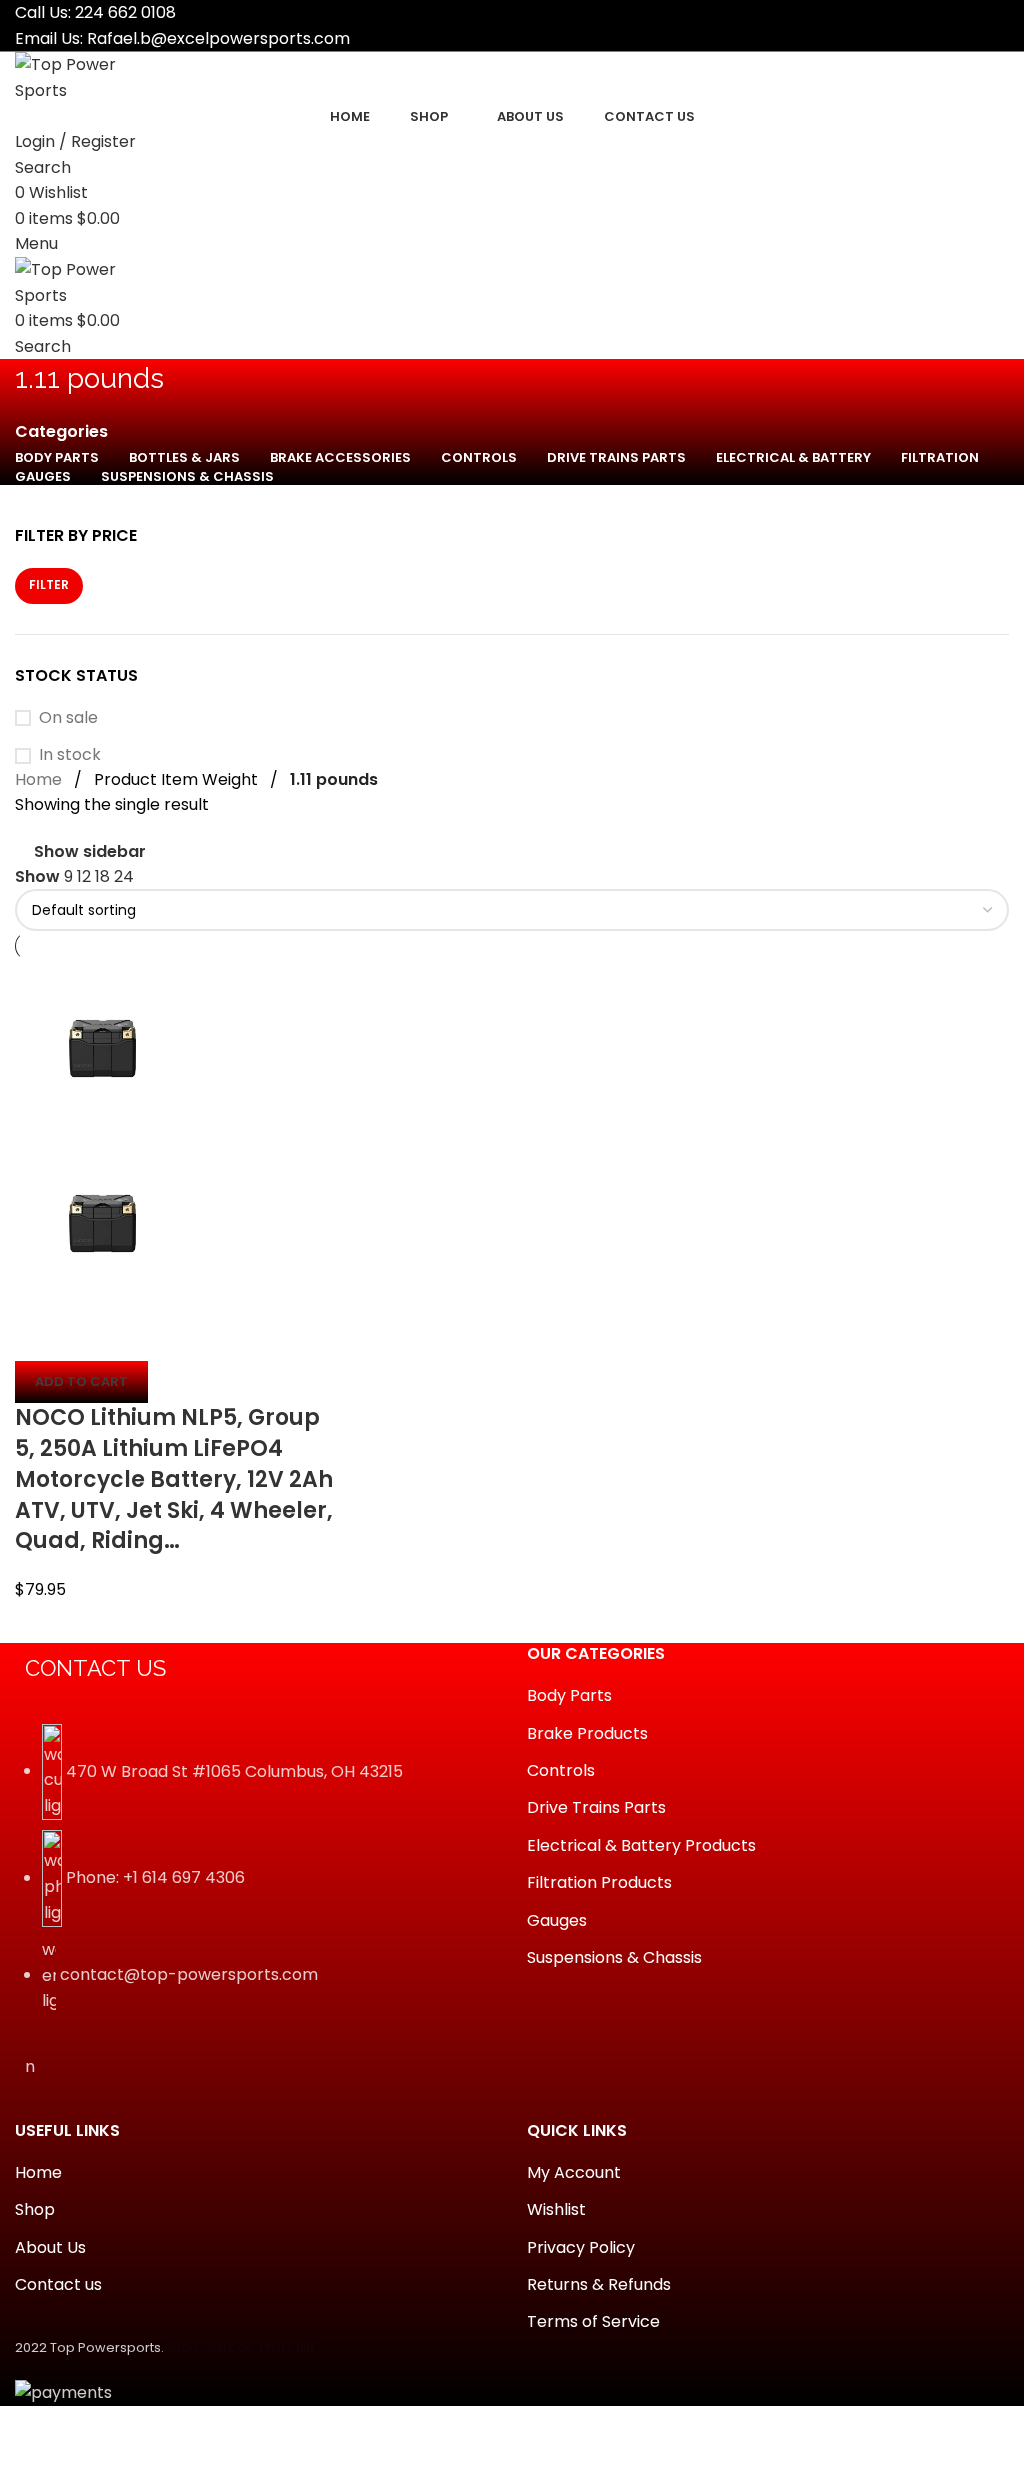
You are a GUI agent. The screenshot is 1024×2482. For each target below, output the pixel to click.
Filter (49, 584)
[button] (81, 1382)
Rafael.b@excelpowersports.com (218, 38)
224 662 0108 (125, 12)
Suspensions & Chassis (614, 1958)
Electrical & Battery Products (641, 1846)
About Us (50, 2248)
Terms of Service (593, 2322)
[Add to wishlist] (148, 1336)
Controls (561, 1771)
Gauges (557, 1921)
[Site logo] (90, 76)
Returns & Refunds (599, 2285)
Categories (61, 432)
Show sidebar (90, 852)
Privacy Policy (581, 2248)
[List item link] (256, 1879)
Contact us (58, 2285)
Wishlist (556, 2210)
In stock (70, 755)
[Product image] (102, 1222)
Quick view (94, 1336)
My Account (574, 2173)
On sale (68, 718)
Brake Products (587, 1734)
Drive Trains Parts (596, 1808)
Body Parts (569, 1696)
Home (38, 779)
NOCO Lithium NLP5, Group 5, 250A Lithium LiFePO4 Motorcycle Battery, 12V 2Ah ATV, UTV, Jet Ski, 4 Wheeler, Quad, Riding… (174, 1479)
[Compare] (40, 1336)
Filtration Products (599, 1883)
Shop (35, 2210)
